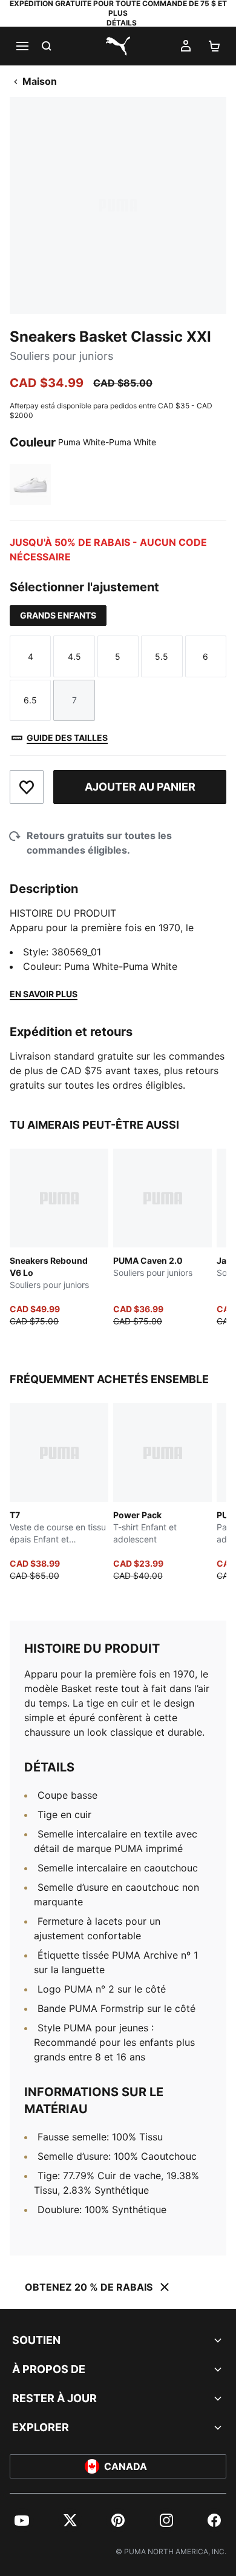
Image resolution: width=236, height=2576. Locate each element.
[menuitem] (22, 2520)
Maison (40, 81)
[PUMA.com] (118, 46)
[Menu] (22, 46)
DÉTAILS (122, 23)
